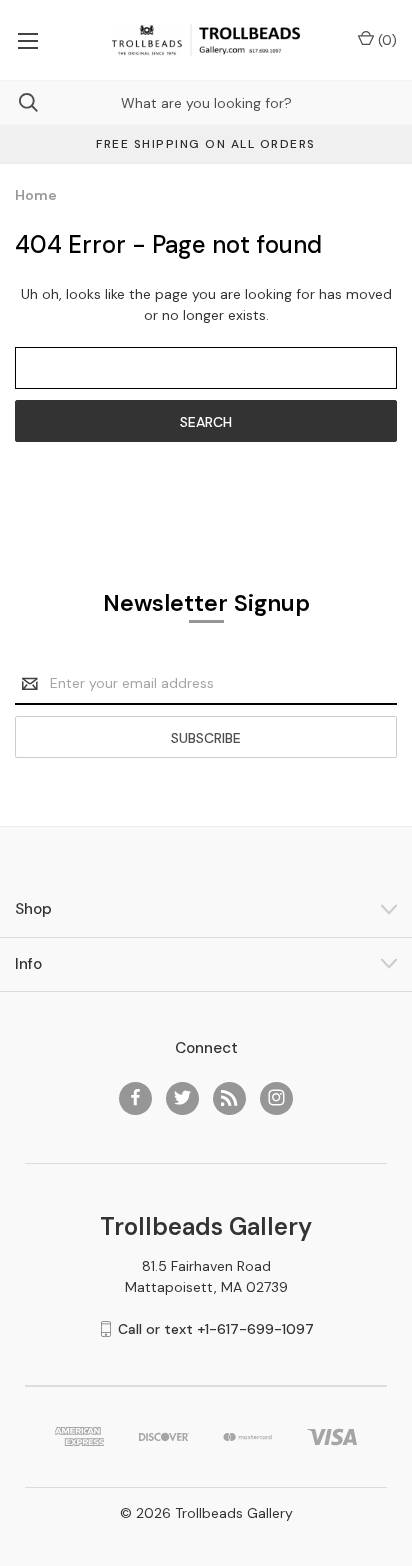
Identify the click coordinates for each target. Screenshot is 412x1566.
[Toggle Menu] (27, 40)
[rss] (229, 1097)
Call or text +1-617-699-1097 (216, 1329)
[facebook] (135, 1097)
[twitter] (182, 1097)
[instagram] (276, 1097)
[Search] (19, 102)
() (385, 40)
